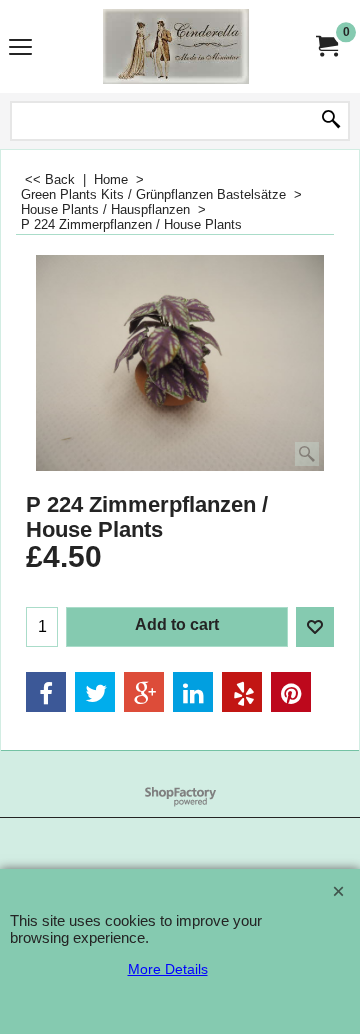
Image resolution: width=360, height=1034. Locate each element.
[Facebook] (46, 692)
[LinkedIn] (193, 692)
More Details (168, 969)
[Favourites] (315, 627)
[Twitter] (95, 692)
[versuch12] (176, 46)
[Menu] (20, 48)
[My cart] (326, 46)
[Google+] (144, 692)
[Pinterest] (291, 692)
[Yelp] (242, 692)
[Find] (331, 121)
